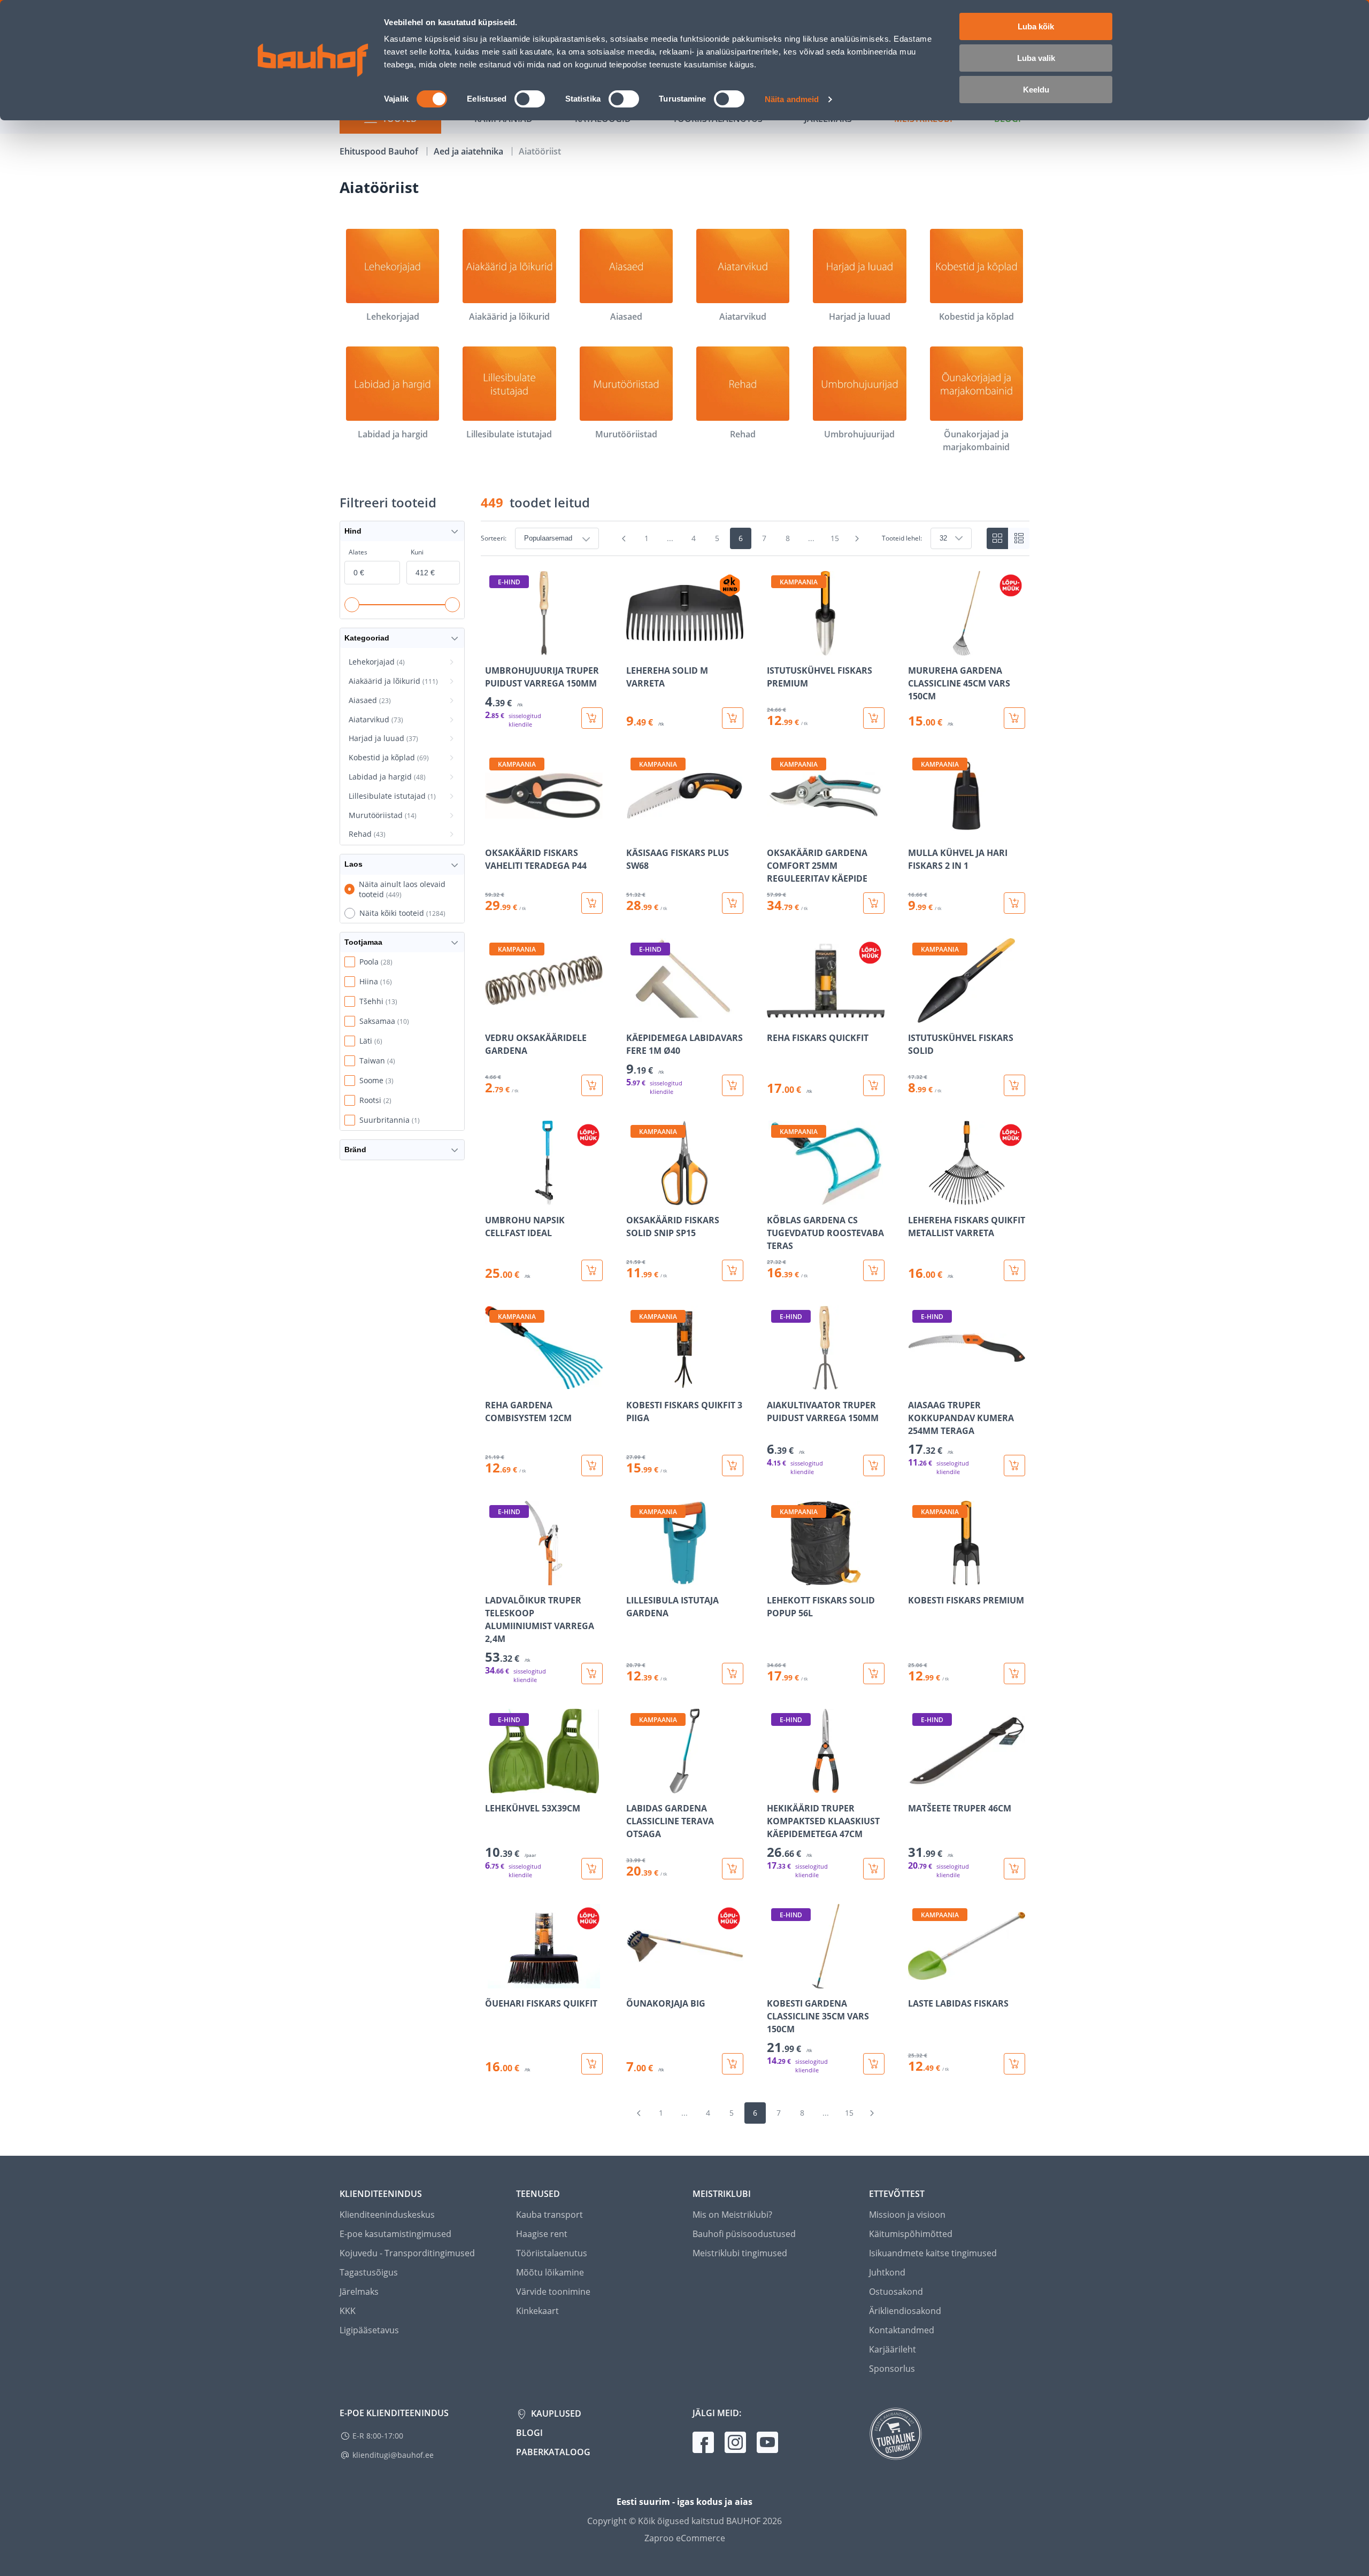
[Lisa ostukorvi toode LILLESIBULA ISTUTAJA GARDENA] (733, 1673)
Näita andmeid (792, 99)
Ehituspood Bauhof (380, 151)
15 (835, 538)
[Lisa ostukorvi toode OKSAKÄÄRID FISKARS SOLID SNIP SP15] (733, 1270)
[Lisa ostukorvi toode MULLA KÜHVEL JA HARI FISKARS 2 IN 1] (1014, 903)
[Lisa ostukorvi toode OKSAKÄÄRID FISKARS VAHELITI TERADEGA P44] (592, 903)
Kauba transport (549, 2215)
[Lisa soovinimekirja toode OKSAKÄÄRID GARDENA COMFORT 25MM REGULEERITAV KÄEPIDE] (776, 830)
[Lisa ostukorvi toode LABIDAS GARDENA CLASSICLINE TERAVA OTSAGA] (733, 1869)
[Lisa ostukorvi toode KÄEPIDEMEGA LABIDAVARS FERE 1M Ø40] (733, 1085)
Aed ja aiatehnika (470, 151)
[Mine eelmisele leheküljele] (624, 538)
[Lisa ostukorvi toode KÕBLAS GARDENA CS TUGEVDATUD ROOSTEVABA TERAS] (874, 1270)
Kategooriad (367, 638)
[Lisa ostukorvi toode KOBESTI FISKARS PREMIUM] (1014, 1673)
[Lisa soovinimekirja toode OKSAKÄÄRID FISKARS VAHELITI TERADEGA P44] (494, 830)
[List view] (1019, 538)
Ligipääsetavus (369, 2330)
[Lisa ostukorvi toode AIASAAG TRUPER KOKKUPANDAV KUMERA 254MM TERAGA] (1014, 1466)
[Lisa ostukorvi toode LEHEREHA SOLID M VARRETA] (733, 718)
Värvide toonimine (553, 2292)
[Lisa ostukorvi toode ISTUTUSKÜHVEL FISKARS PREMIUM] (874, 718)
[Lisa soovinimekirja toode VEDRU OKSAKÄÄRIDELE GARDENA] (494, 1015)
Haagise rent (542, 2234)
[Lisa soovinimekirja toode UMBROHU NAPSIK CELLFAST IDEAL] (494, 1198)
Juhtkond (887, 2272)
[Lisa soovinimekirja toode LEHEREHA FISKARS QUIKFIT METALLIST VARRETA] (917, 1198)
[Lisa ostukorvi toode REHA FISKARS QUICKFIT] (874, 1085)
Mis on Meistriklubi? (732, 2215)
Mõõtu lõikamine (550, 2272)
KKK (348, 2311)
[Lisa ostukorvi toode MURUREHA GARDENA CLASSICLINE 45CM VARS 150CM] (1014, 718)
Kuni (417, 552)
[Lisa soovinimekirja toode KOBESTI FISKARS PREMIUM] (917, 1578)
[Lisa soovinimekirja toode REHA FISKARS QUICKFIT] (776, 1015)
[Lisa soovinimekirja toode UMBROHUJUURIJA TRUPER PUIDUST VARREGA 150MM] (494, 648)
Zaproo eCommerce (685, 2538)
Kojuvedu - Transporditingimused (407, 2253)
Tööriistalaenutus (552, 2253)
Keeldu (1036, 90)
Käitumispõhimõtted (911, 2234)
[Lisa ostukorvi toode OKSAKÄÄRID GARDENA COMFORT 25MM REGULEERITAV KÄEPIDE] (874, 903)
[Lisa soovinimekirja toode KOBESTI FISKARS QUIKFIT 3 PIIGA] (635, 1383)
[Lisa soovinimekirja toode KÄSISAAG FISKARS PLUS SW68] (635, 830)
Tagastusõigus (369, 2272)
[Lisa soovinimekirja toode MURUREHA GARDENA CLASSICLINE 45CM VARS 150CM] (917, 648)
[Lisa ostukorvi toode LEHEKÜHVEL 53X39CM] (592, 1869)
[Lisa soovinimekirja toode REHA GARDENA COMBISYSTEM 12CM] (494, 1383)
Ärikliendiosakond (905, 2311)
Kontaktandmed (902, 2330)
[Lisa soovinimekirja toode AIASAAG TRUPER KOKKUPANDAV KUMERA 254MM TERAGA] (917, 1383)
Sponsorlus (892, 2369)
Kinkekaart (537, 2311)
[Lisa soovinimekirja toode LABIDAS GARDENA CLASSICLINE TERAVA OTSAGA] (635, 1786)
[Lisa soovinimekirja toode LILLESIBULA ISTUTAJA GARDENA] (635, 1578)
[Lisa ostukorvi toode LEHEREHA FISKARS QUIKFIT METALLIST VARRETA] (1014, 1270)
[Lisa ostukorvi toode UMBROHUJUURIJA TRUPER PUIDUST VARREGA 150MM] (592, 718)
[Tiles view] (997, 538)
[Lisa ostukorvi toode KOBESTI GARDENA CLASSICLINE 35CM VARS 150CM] (874, 2064)
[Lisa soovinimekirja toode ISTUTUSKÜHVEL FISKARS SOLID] (917, 1015)
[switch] (530, 99)
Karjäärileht (893, 2349)
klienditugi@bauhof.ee (393, 2455)
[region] (755, 1323)
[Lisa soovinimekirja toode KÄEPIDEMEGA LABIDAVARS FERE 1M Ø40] (635, 1015)
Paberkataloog (553, 2452)
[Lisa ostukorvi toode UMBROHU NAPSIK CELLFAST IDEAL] (592, 1270)
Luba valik (1036, 58)
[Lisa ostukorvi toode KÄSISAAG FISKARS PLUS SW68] (733, 903)
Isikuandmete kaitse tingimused (933, 2253)
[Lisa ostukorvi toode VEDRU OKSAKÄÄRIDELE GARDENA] (592, 1085)
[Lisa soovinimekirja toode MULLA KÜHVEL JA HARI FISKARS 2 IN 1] (917, 830)
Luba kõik (1036, 26)
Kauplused (555, 2413)
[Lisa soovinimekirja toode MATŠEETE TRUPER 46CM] (917, 1786)
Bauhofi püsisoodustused (744, 2234)
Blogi (529, 2433)
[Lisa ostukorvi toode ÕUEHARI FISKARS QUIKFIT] (592, 2064)
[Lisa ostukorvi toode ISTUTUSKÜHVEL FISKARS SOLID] (1014, 1085)
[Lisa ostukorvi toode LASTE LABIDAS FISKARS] (1014, 2064)
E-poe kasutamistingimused (395, 2234)
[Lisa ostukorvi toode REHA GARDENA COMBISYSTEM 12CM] (592, 1466)
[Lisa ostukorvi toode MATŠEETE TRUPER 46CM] (1014, 1869)
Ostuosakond (896, 2292)
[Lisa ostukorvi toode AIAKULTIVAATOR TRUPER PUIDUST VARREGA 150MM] (874, 1466)
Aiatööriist (540, 151)
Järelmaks (359, 2292)
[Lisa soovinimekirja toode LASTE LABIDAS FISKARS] (917, 1981)
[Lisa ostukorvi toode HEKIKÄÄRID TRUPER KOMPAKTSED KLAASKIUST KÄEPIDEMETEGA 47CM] (874, 1869)
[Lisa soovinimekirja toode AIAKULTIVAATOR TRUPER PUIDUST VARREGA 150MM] (776, 1383)
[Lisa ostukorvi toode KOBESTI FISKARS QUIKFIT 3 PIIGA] (733, 1466)
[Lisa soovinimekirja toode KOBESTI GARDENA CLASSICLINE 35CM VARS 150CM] (776, 1981)
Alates (358, 552)
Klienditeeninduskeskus (387, 2215)
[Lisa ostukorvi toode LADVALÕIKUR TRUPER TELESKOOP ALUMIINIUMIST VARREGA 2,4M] (592, 1673)
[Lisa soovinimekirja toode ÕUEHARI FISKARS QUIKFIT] (494, 1981)
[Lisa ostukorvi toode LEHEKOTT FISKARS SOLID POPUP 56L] (874, 1673)
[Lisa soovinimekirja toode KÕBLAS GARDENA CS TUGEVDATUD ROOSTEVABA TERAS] (776, 1198)
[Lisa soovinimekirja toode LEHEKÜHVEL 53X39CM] (494, 1786)
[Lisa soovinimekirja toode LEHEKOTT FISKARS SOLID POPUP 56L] (776, 1578)
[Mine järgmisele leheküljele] (857, 538)
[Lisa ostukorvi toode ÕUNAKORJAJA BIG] (733, 2064)
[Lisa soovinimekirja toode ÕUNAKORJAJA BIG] (635, 1981)
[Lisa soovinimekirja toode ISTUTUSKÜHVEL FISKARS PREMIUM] (776, 648)
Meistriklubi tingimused (740, 2253)
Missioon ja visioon (907, 2215)
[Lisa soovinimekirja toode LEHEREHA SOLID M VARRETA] (635, 648)
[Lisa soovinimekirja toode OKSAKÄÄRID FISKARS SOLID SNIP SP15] (635, 1198)
